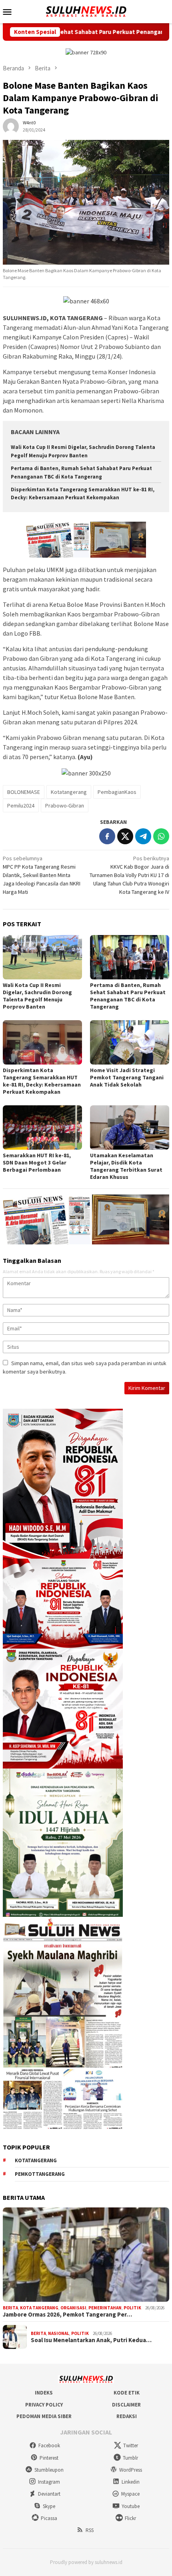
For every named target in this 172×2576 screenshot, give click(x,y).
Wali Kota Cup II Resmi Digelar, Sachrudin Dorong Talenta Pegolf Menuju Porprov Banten (37, 996)
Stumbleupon (49, 2470)
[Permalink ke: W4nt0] (11, 126)
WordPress (131, 2470)
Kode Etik (127, 2393)
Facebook (49, 2445)
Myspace (130, 2494)
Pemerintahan (105, 2308)
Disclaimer (126, 2405)
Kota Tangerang (39, 2308)
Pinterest (49, 2458)
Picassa (49, 2518)
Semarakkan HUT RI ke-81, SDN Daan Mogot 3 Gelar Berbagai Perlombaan (37, 1162)
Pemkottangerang (40, 2174)
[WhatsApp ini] (161, 836)
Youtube (131, 2506)
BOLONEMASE (24, 792)
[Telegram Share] (143, 836)
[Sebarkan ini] (107, 836)
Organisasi (73, 2308)
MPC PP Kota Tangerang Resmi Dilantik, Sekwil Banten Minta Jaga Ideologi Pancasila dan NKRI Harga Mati (42, 875)
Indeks (44, 2393)
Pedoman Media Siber (44, 2416)
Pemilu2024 (21, 805)
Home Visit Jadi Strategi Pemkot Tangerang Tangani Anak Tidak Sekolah (127, 1077)
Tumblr (130, 2458)
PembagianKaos (117, 792)
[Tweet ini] (125, 836)
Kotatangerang (69, 792)
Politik (132, 2308)
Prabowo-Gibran (65, 805)
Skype (49, 2506)
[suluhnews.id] (86, 11)
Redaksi (127, 2416)
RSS (90, 2530)
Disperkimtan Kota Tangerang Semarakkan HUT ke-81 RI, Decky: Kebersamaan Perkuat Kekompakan (42, 1081)
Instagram (49, 2482)
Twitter (131, 2445)
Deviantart (49, 2494)
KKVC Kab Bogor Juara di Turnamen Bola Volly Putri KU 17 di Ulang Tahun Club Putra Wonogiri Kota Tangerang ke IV (129, 875)
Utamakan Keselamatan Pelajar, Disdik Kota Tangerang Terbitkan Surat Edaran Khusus (126, 1166)
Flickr (130, 2518)
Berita (10, 2308)
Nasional (59, 2333)
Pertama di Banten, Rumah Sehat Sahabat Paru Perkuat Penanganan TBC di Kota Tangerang (128, 996)
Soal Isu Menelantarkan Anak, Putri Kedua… (91, 2340)
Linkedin (131, 2482)
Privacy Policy (44, 2405)
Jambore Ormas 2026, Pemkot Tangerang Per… (67, 2315)
